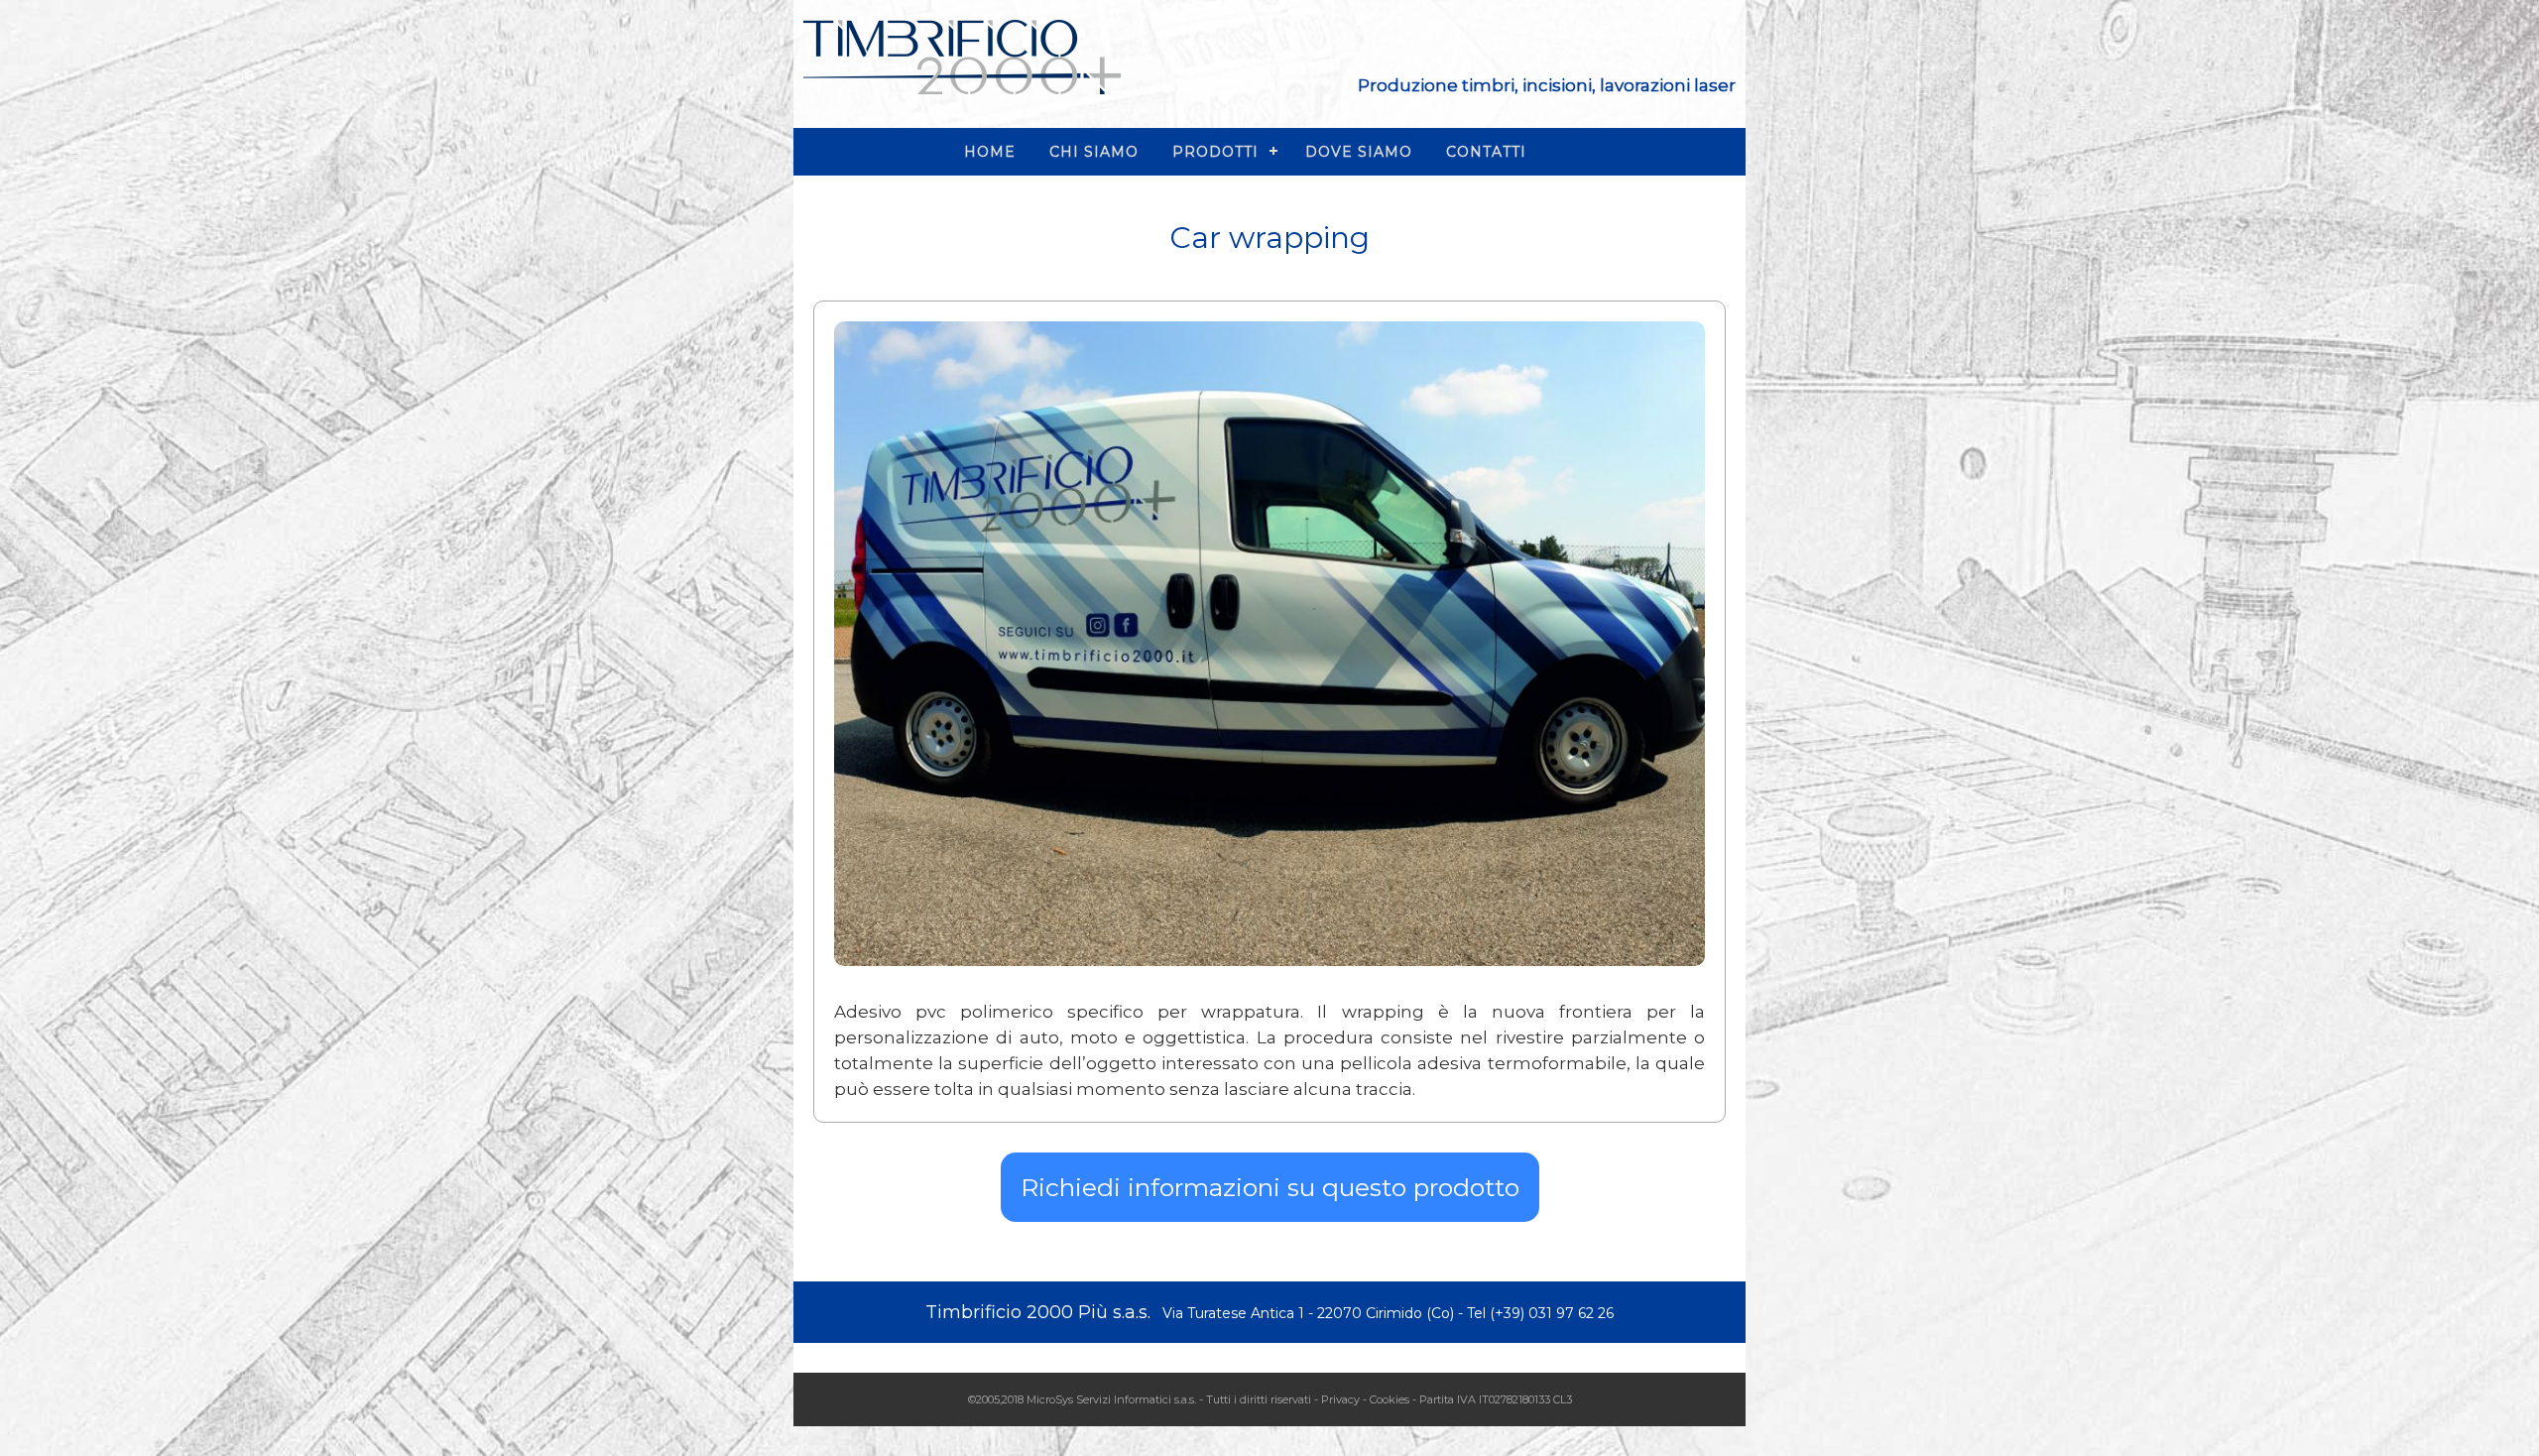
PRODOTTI (1215, 152)
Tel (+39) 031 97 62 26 (1540, 1313)
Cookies (1390, 1399)
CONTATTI (1486, 152)
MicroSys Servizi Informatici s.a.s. (1111, 1399)
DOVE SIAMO (1359, 152)
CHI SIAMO (1094, 152)
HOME (990, 152)
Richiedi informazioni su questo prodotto (1270, 1187)
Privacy (1340, 1399)
